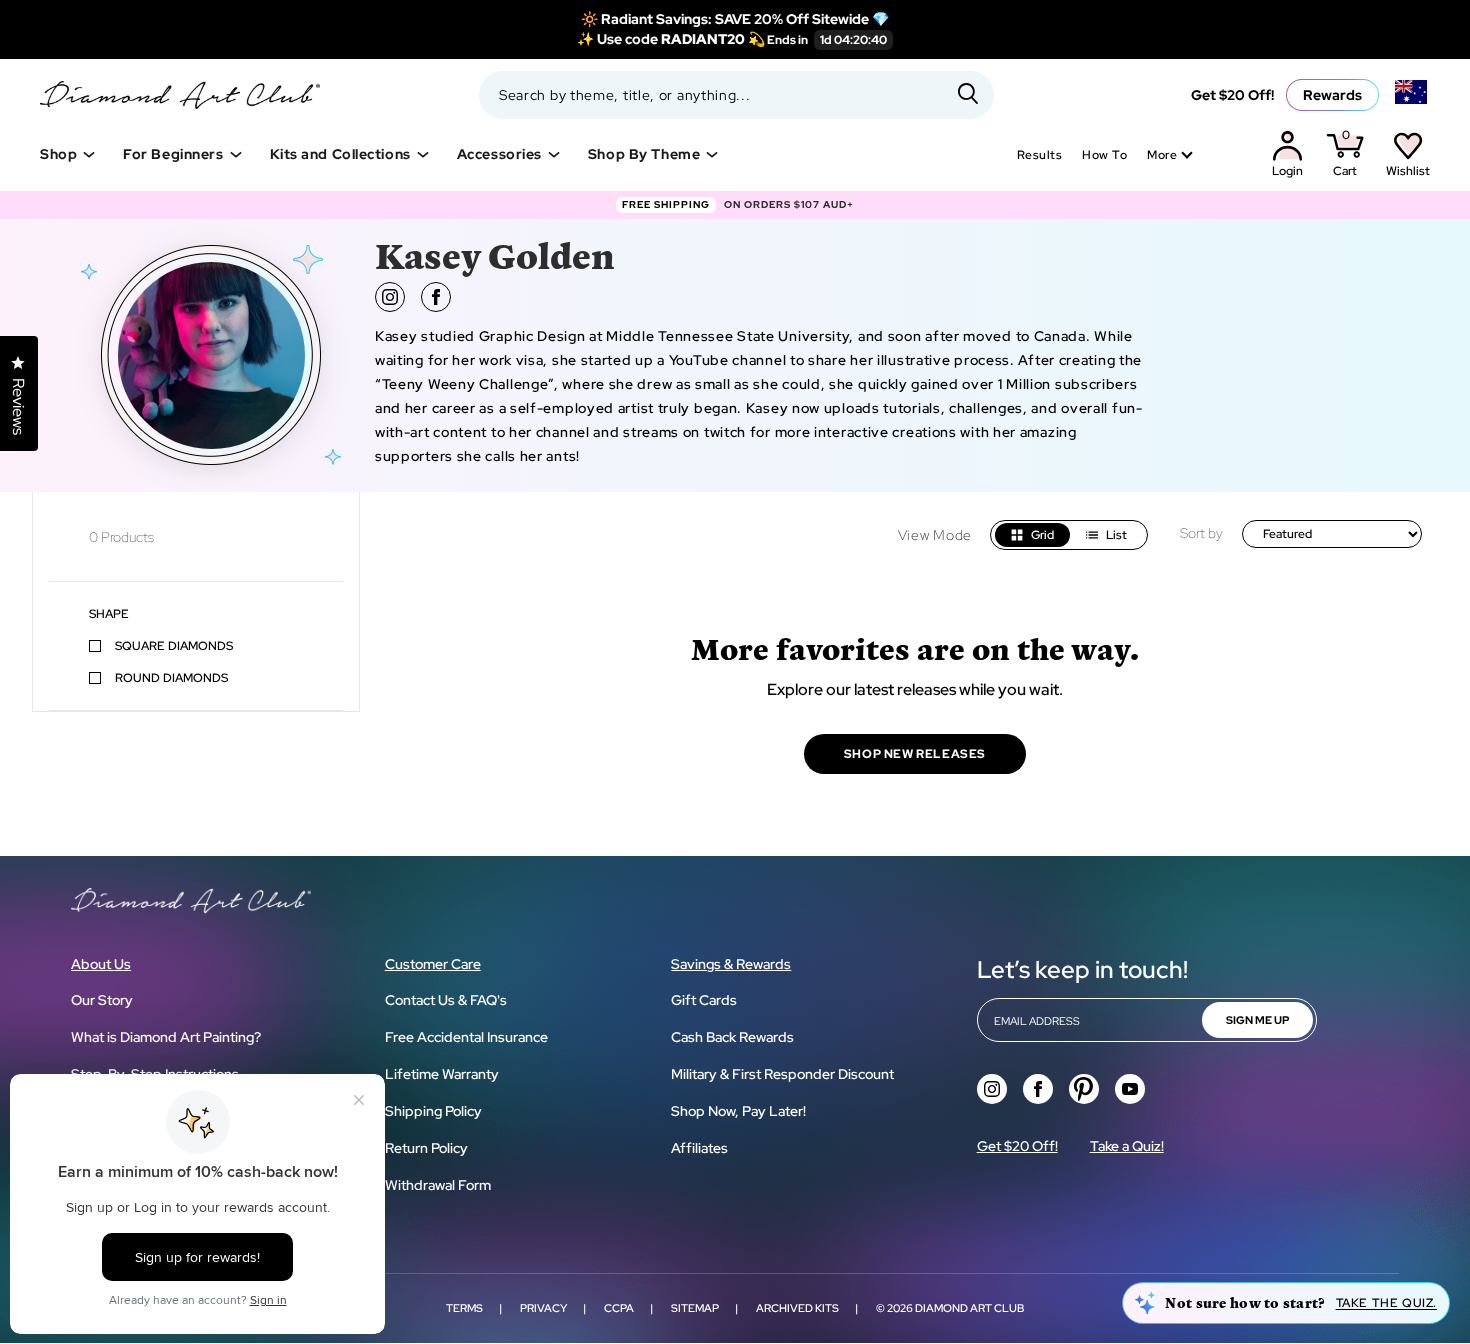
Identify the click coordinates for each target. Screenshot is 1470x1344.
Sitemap (695, 1308)
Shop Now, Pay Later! (738, 1111)
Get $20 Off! (1232, 95)
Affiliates (699, 1148)
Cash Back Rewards (732, 1037)
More (1162, 155)
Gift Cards (704, 1000)
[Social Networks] (992, 1089)
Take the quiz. (1386, 1303)
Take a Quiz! (1127, 1146)
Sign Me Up (1257, 1020)
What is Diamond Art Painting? (166, 1037)
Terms (464, 1308)
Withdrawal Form (438, 1185)
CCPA (619, 1308)
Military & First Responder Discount (782, 1074)
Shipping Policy (433, 1111)
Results (1039, 155)
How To (1104, 155)
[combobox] (736, 95)
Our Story (102, 1000)
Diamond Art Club (969, 1308)
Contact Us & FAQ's (446, 1000)
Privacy (543, 1308)
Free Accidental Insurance (466, 1037)
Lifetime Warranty (442, 1074)
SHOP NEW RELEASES (915, 754)
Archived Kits (797, 1308)
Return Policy (426, 1148)
